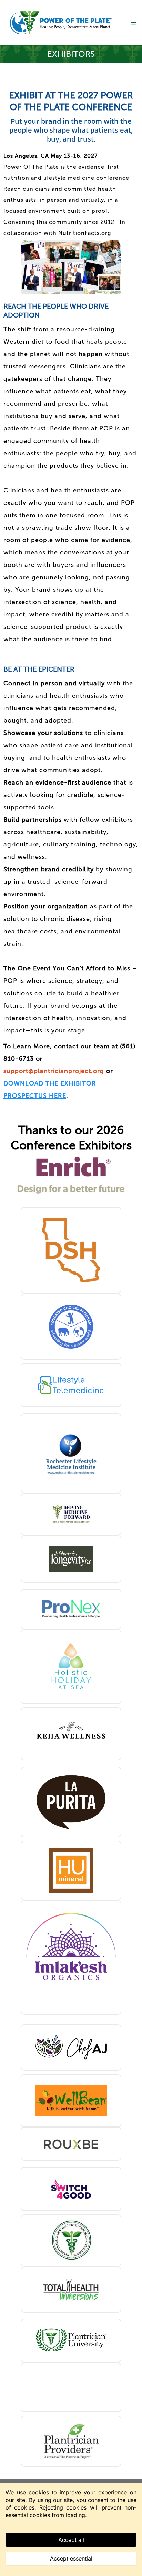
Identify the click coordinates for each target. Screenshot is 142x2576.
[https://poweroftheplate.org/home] (61, 23)
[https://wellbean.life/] (71, 2101)
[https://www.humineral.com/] (71, 1871)
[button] (133, 23)
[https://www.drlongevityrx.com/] (71, 1559)
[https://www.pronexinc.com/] (71, 1609)
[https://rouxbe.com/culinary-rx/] (71, 2144)
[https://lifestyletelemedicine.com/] (71, 1385)
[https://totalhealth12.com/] (71, 2290)
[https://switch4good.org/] (71, 2189)
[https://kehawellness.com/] (71, 1734)
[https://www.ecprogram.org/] (71, 1327)
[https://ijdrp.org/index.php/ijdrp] (71, 2241)
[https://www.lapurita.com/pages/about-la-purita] (71, 1802)
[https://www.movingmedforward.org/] (71, 1514)
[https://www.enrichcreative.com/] (71, 1175)
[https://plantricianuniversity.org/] (71, 2341)
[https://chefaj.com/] (71, 2048)
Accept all (71, 2540)
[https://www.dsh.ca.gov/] (71, 1250)
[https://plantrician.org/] (71, 2441)
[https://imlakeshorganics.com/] (71, 1957)
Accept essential (71, 2558)
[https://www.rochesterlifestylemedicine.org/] (71, 1453)
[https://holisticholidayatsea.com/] (71, 1667)
